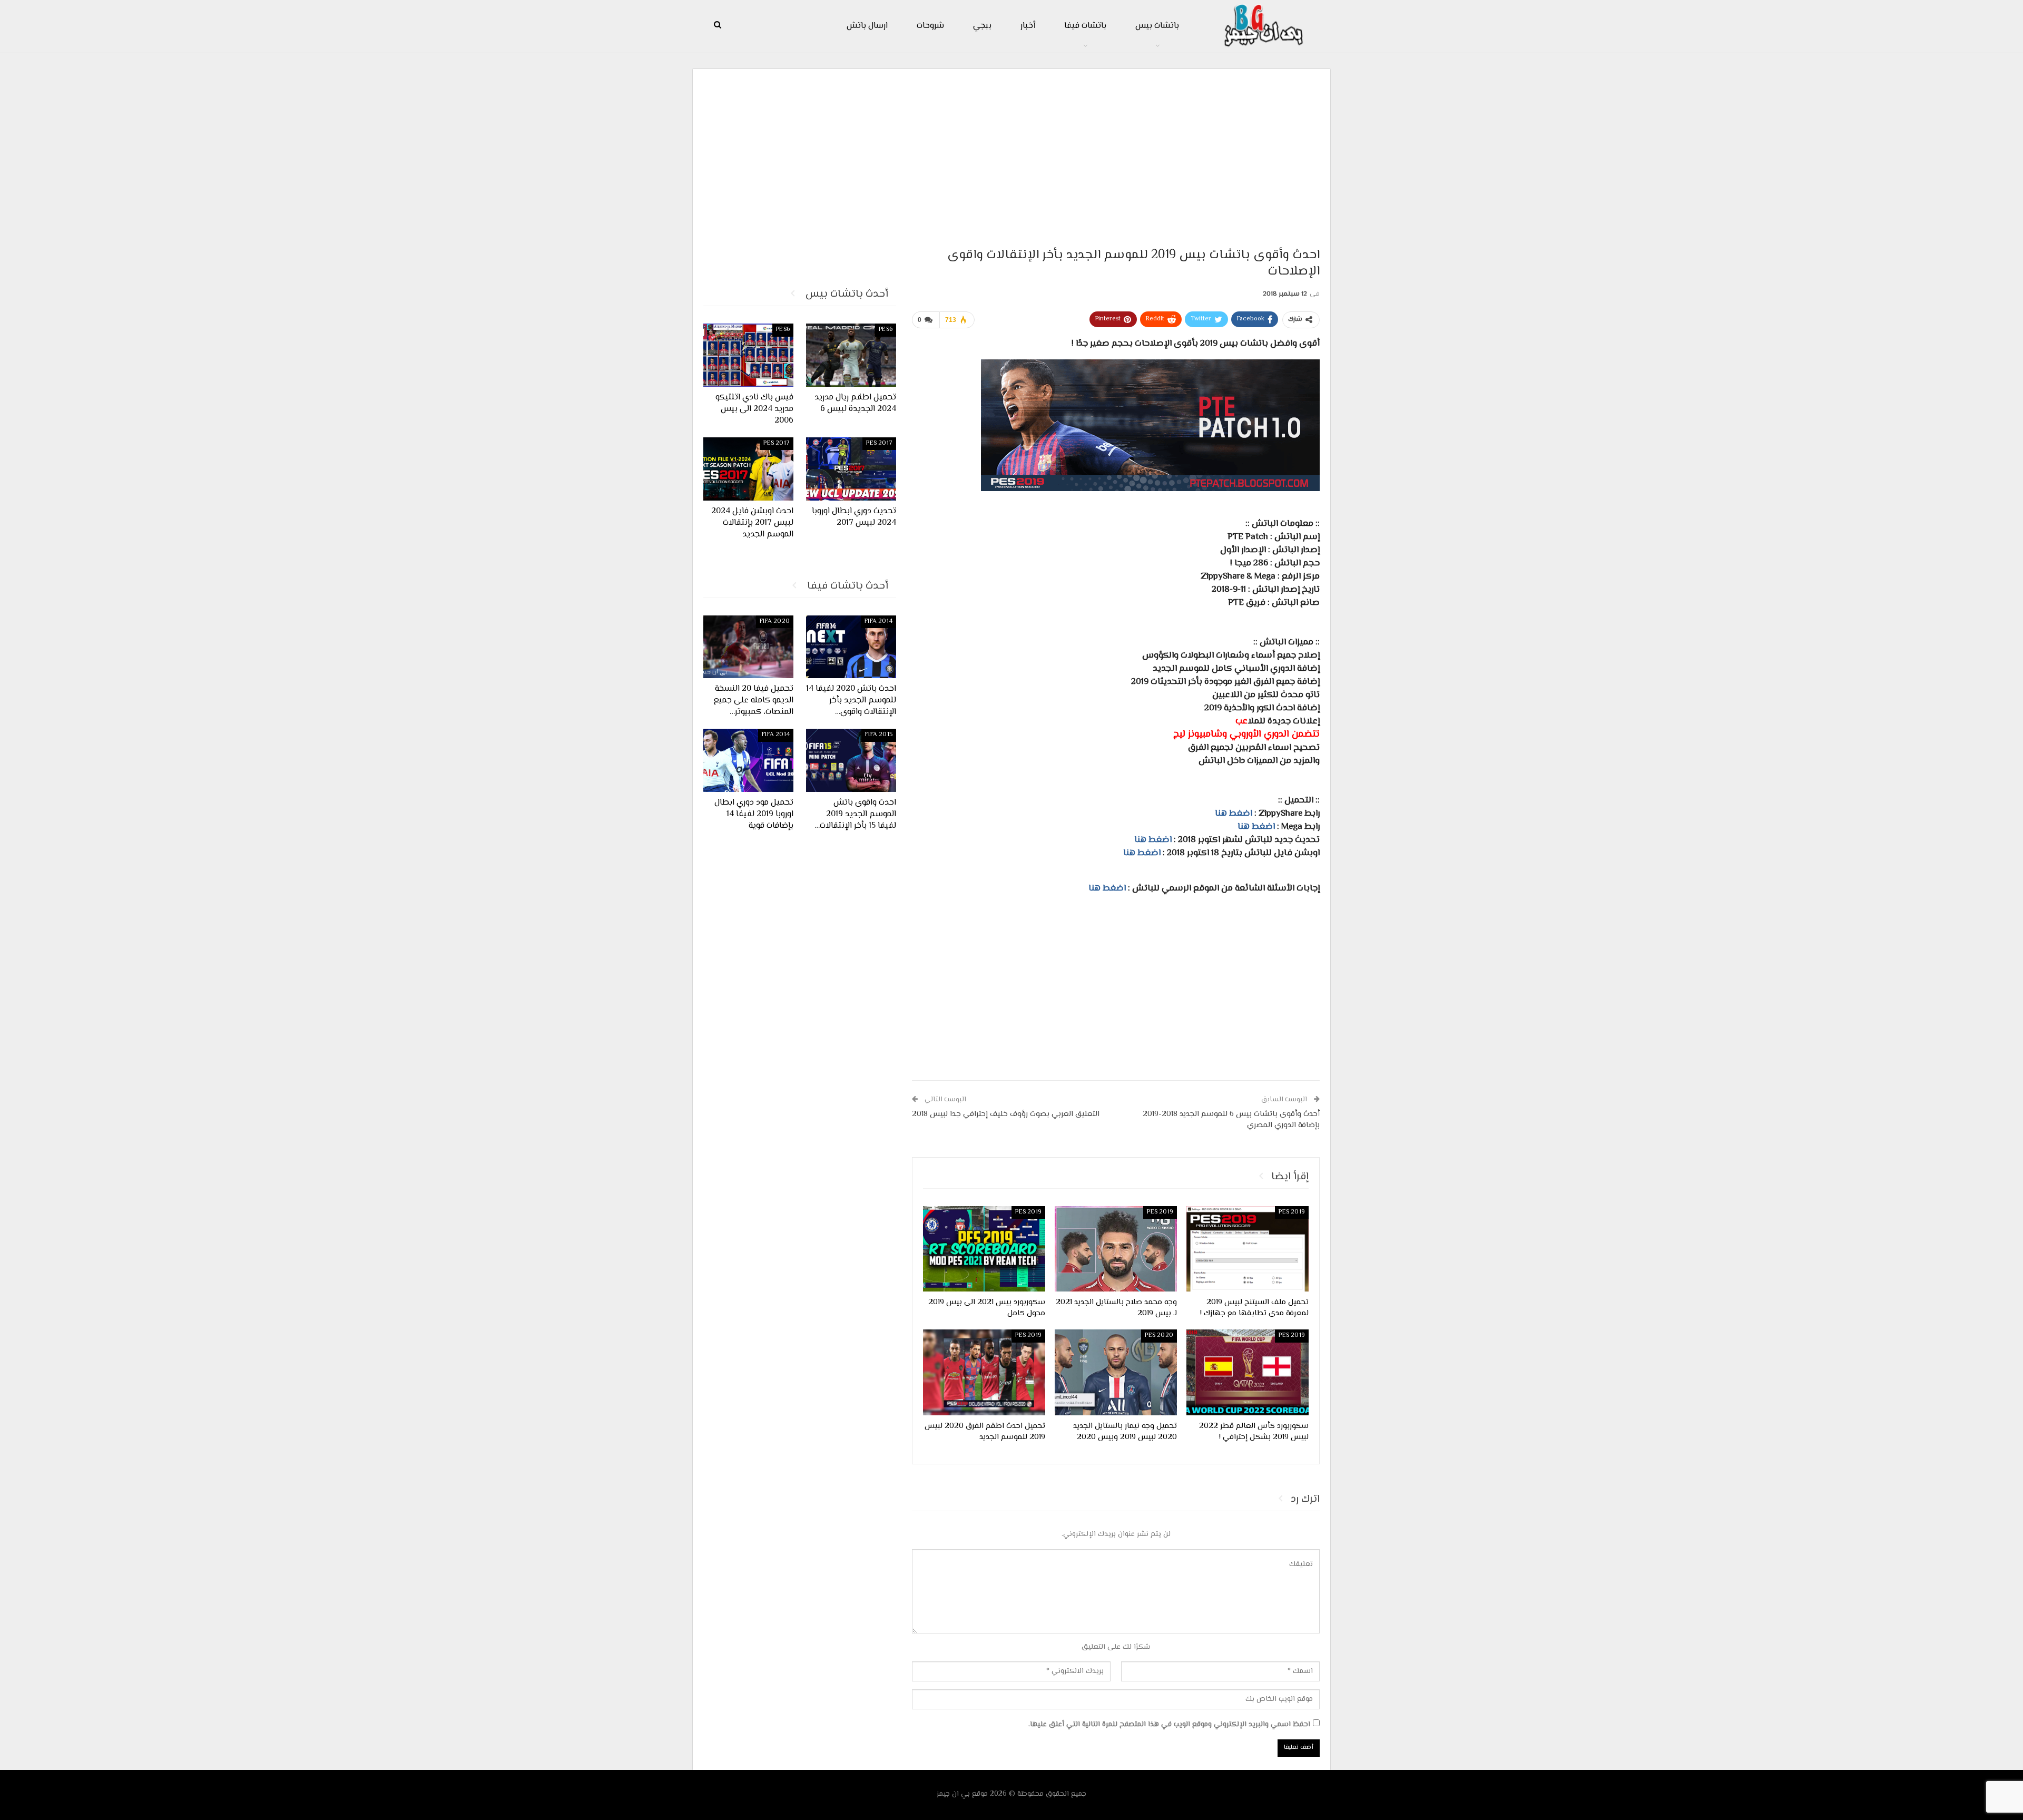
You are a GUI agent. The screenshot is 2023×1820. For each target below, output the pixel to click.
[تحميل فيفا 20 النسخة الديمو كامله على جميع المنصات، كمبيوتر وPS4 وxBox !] (748, 647)
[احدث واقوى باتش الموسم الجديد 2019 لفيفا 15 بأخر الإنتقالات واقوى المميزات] (851, 760)
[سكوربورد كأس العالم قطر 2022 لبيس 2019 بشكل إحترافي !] (1248, 1372)
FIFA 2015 (879, 735)
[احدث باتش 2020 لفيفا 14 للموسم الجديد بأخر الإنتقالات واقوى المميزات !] (851, 647)
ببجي (982, 26)
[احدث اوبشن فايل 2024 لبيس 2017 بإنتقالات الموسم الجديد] (748, 469)
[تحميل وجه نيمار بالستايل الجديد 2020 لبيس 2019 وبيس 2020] (1116, 1372)
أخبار (1028, 26)
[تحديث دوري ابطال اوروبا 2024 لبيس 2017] (851, 469)
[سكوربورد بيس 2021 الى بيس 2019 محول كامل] (984, 1249)
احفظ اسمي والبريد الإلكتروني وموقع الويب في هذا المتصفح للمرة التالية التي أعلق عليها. (1169, 1725)
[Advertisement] (1011, 153)
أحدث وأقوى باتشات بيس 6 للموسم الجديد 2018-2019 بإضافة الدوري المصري (1231, 1120)
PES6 (886, 330)
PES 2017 (879, 443)
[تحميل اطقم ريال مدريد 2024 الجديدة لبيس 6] (851, 355)
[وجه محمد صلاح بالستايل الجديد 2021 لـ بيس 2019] (1116, 1249)
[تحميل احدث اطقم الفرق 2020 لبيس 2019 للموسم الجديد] (984, 1372)
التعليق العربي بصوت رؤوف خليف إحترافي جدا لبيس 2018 (1006, 1114)
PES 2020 (1159, 1335)
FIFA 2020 (775, 622)
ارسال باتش (867, 26)
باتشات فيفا (1085, 26)
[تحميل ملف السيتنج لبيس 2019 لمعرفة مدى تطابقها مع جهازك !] (1248, 1249)
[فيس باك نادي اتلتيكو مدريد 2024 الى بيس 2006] (748, 355)
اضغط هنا (1234, 814)
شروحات (930, 26)
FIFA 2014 (878, 622)
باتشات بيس (1157, 26)
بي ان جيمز (953, 1794)
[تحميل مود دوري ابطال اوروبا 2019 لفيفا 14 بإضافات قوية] (748, 760)
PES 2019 (1292, 1212)
